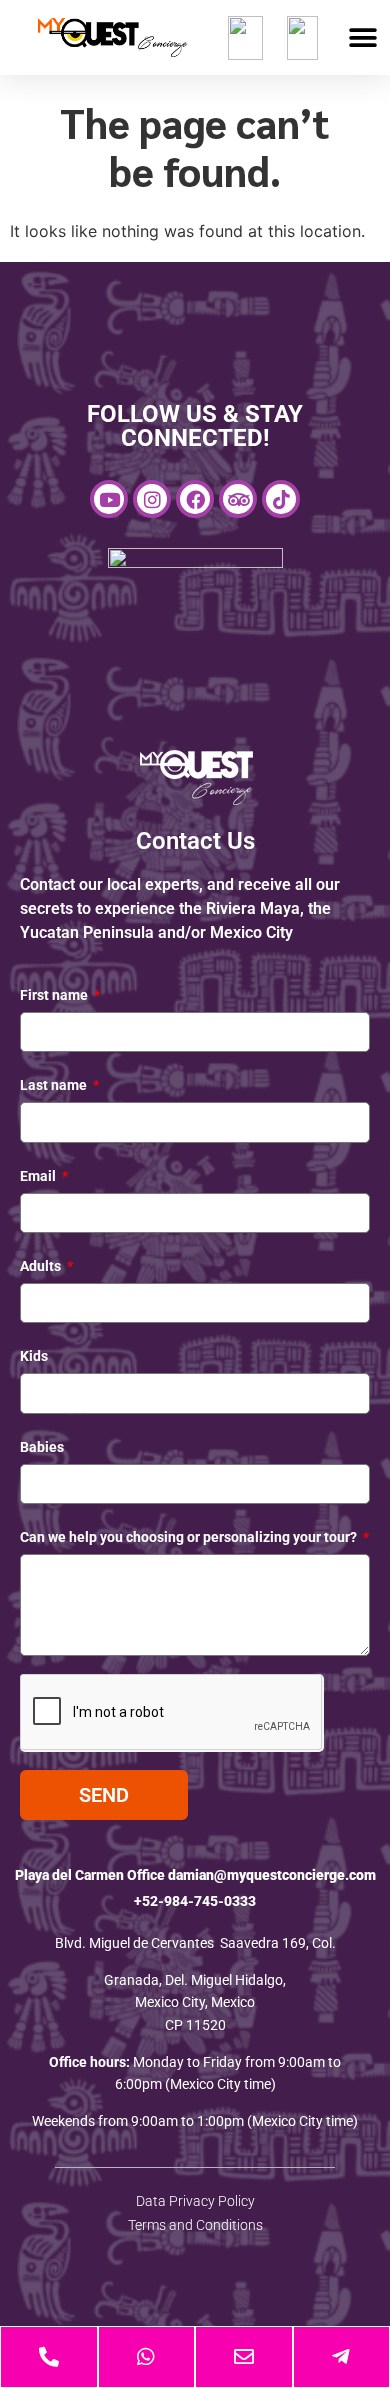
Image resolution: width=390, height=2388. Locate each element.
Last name (55, 1085)
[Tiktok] (281, 499)
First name (55, 995)
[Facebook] (195, 499)
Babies (42, 1447)
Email (39, 1176)
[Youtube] (109, 499)
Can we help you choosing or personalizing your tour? (190, 1537)
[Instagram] (152, 499)
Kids (34, 1356)
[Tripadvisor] (238, 499)
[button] (362, 37)
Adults (42, 1266)
